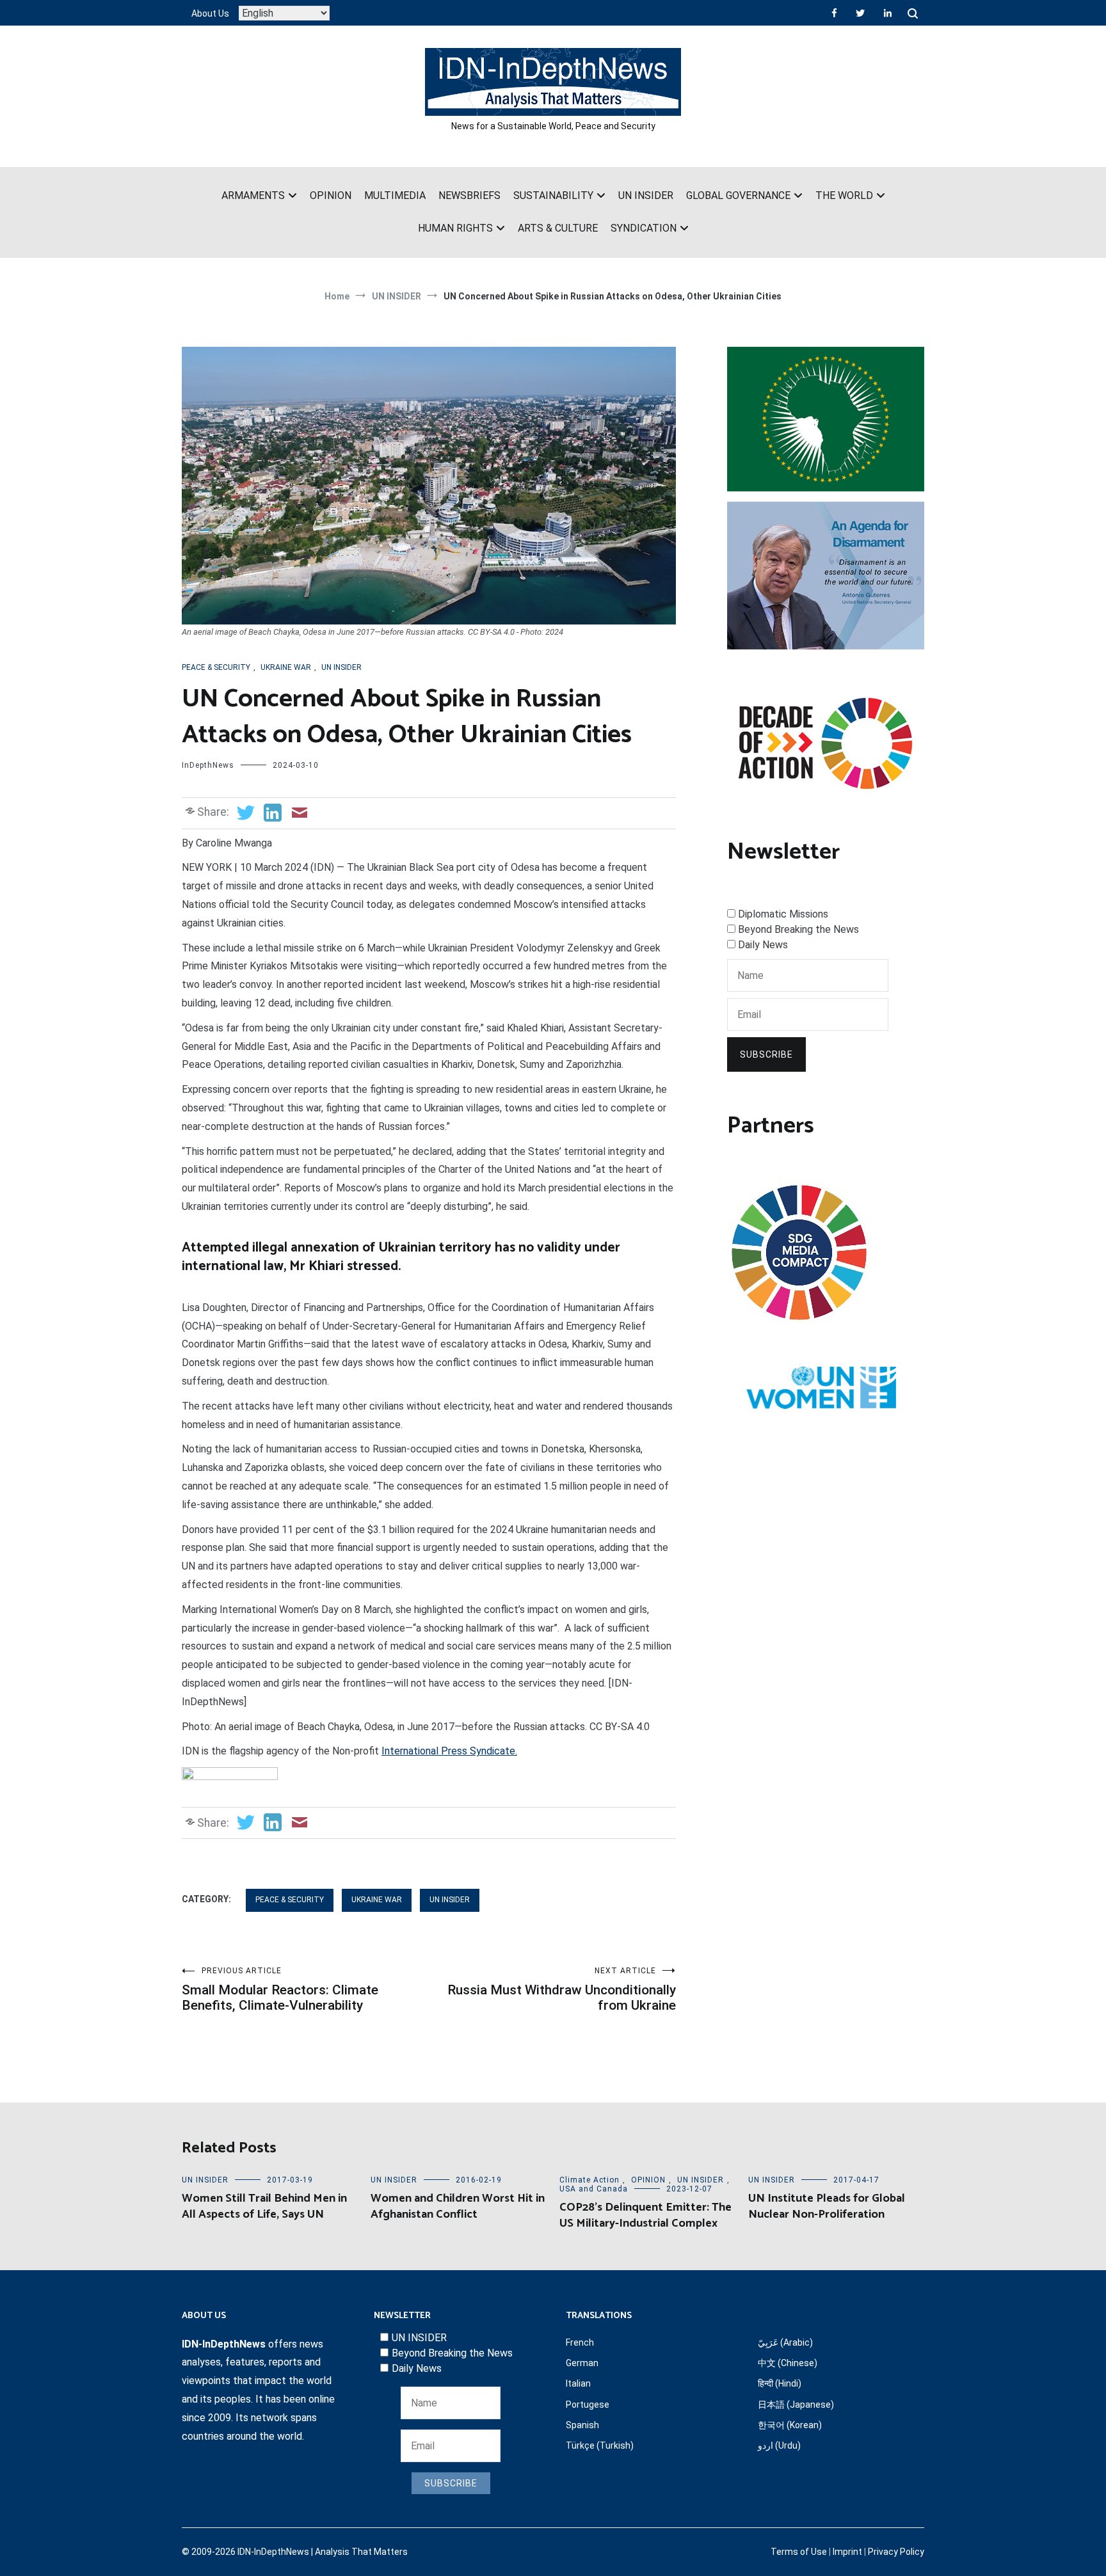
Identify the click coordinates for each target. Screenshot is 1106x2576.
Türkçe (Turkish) (600, 2445)
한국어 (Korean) (790, 2425)
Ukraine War (286, 667)
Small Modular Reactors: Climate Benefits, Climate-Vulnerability (280, 1990)
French (580, 2342)
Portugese (588, 2405)
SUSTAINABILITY (553, 195)
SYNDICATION (644, 228)
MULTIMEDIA (395, 195)
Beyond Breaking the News (798, 929)
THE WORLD (844, 195)
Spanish (582, 2425)
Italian (578, 2383)
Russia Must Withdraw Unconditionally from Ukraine (562, 1990)
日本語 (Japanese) (796, 2405)
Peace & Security (216, 667)
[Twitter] (860, 13)
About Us (210, 13)
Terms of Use (799, 2552)
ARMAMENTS (253, 195)
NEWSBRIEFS (469, 195)
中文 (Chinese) (788, 2363)
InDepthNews (208, 765)
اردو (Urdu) (779, 2445)
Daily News (763, 945)
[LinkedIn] (888, 13)
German (582, 2363)
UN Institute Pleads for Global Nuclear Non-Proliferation (827, 2206)
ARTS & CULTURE (558, 228)
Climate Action (589, 2180)
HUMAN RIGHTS (455, 228)
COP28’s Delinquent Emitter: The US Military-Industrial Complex (645, 2215)
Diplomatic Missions (783, 914)
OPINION (331, 195)
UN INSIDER (646, 195)
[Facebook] (834, 13)
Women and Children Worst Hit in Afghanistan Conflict (458, 2206)
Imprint (847, 2552)
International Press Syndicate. (449, 1751)
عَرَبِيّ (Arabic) (785, 2342)
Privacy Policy (896, 2552)
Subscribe (766, 1054)
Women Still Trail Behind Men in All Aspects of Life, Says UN (264, 2206)
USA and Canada (594, 2189)
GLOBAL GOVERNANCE (738, 195)
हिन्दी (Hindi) (780, 2383)
